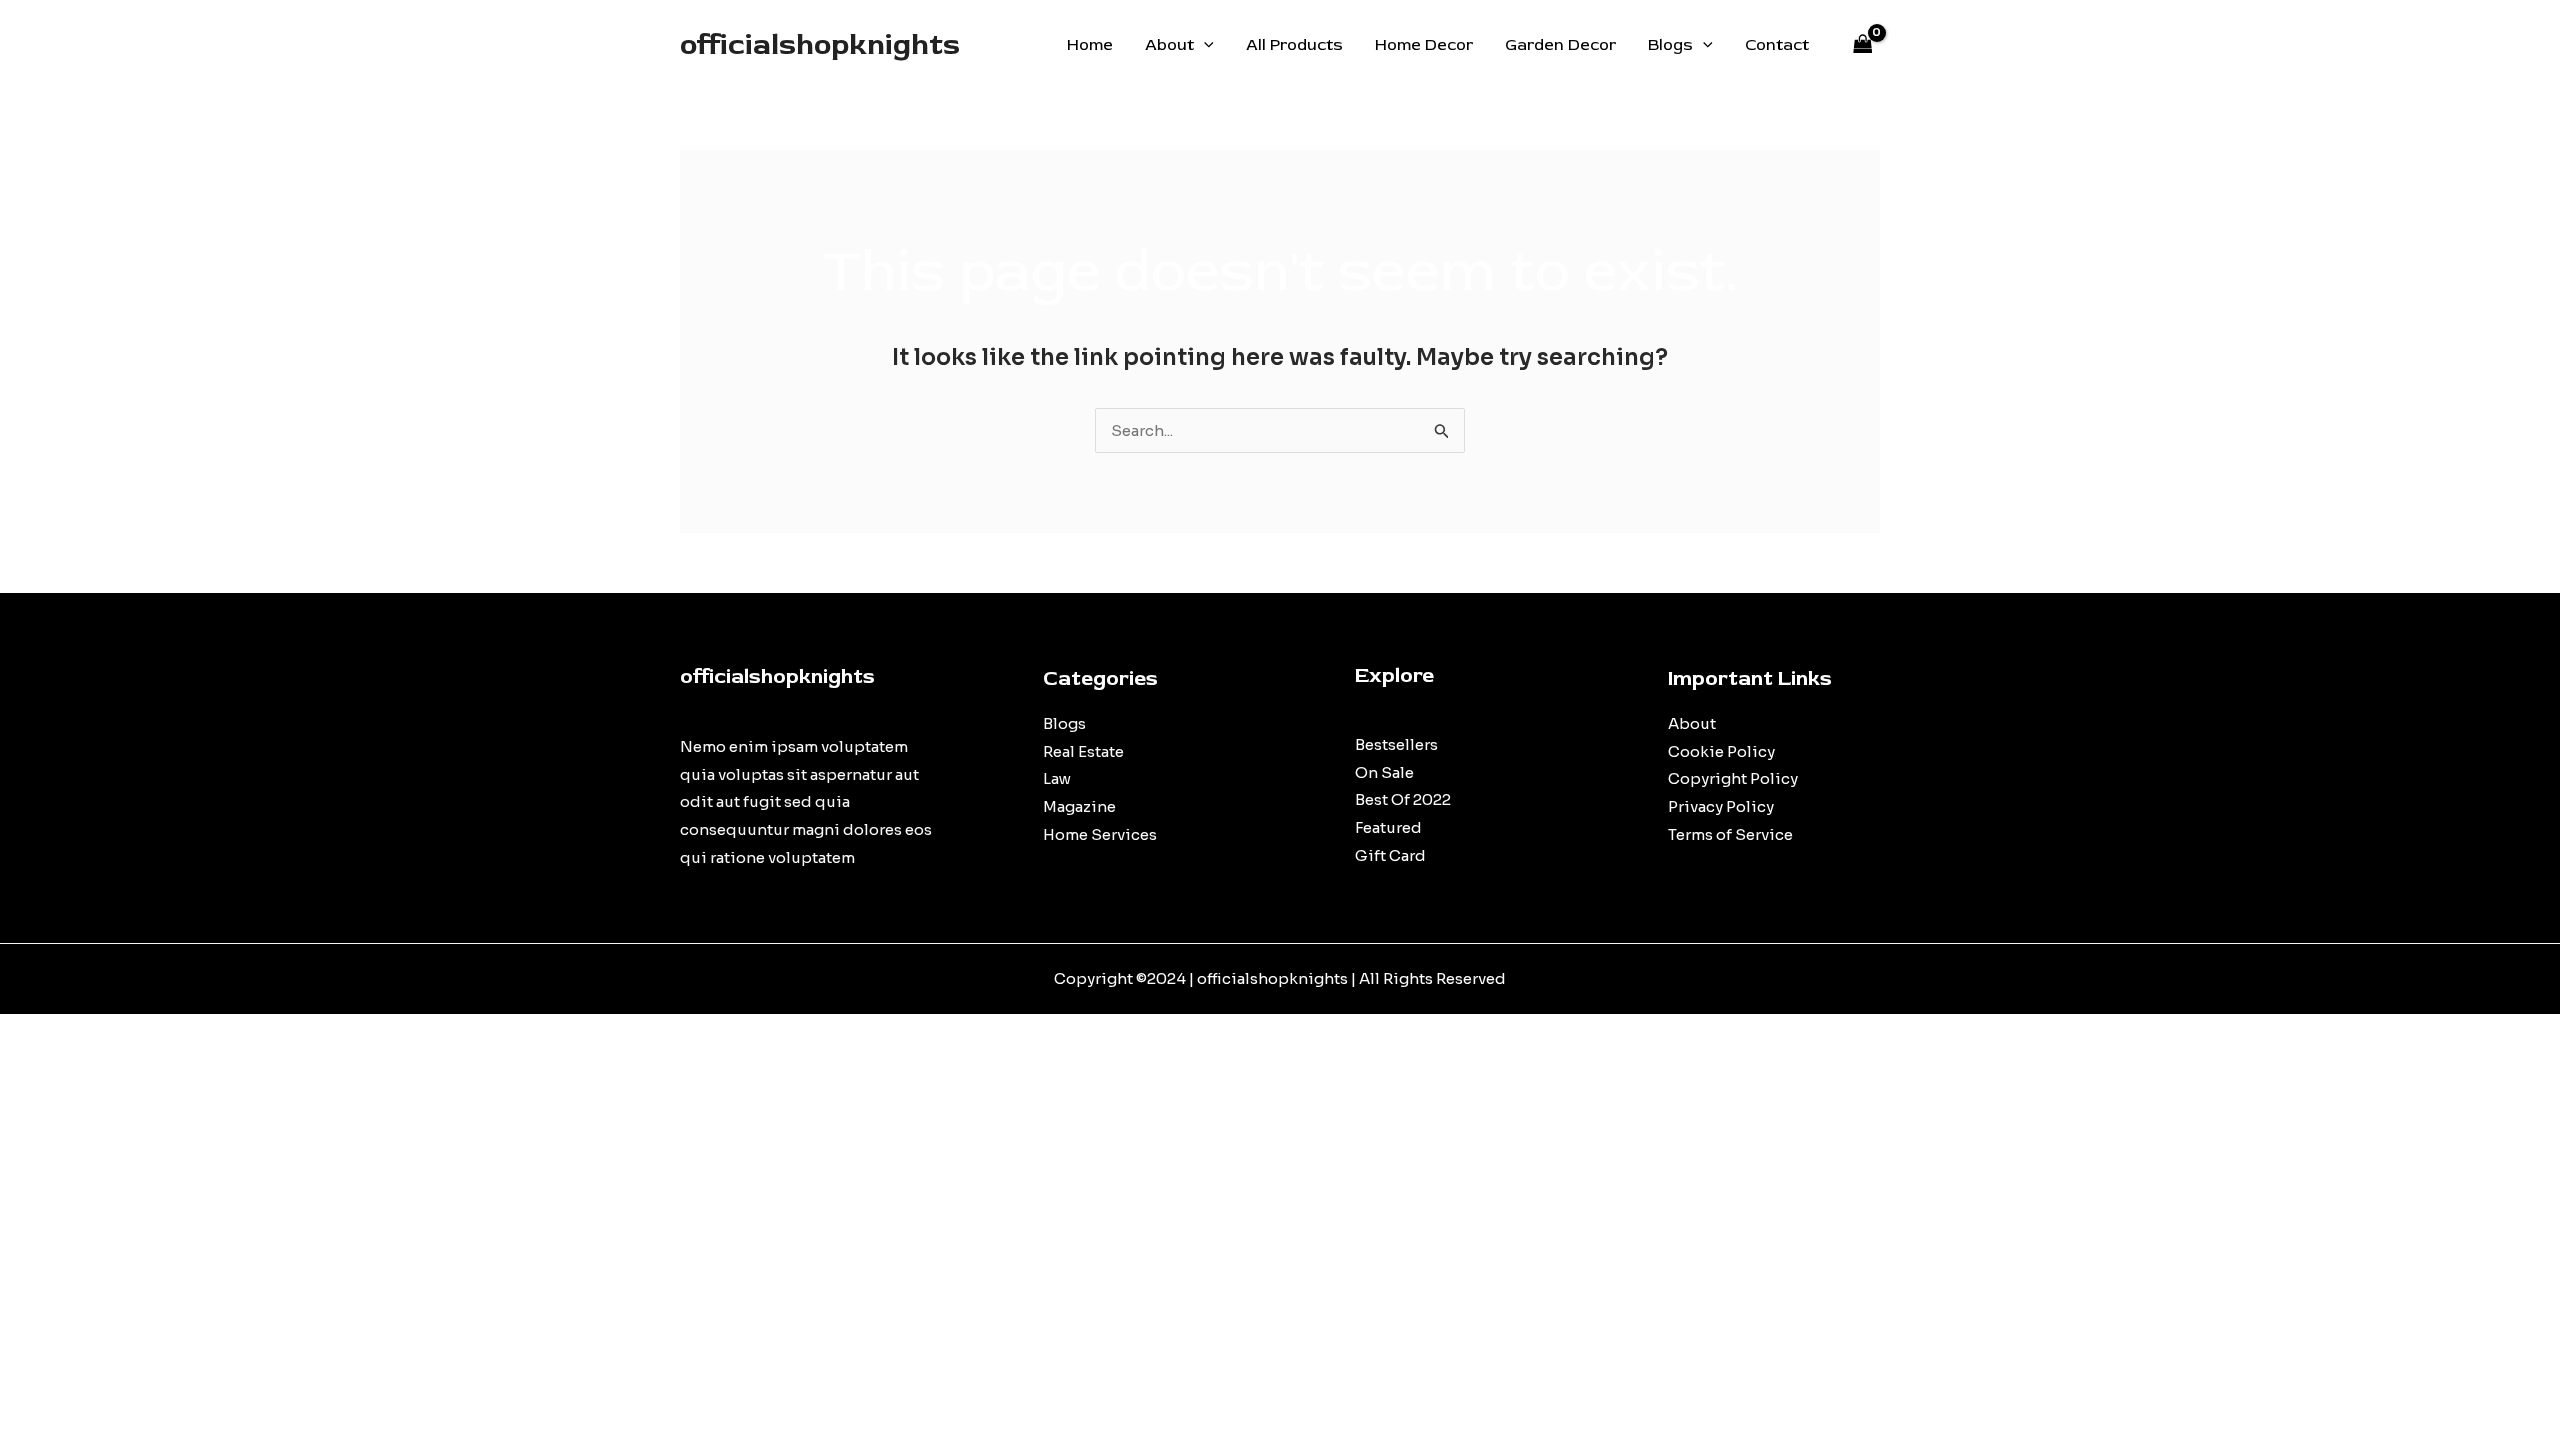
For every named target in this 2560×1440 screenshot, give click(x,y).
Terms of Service (1730, 834)
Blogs (1670, 45)
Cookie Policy (1721, 751)
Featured (1388, 827)
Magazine (1079, 806)
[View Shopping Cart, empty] (1863, 45)
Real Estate (1083, 751)
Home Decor (1424, 45)
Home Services (1100, 834)
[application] (1204, 45)
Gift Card (1390, 855)
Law (1057, 778)
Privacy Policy (1721, 806)
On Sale (1384, 772)
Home (1090, 45)
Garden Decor (1560, 45)
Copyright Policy (1733, 778)
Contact (1777, 45)
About (1169, 45)
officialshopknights (820, 44)
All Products (1294, 45)
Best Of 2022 (1403, 799)
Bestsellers (1396, 744)
